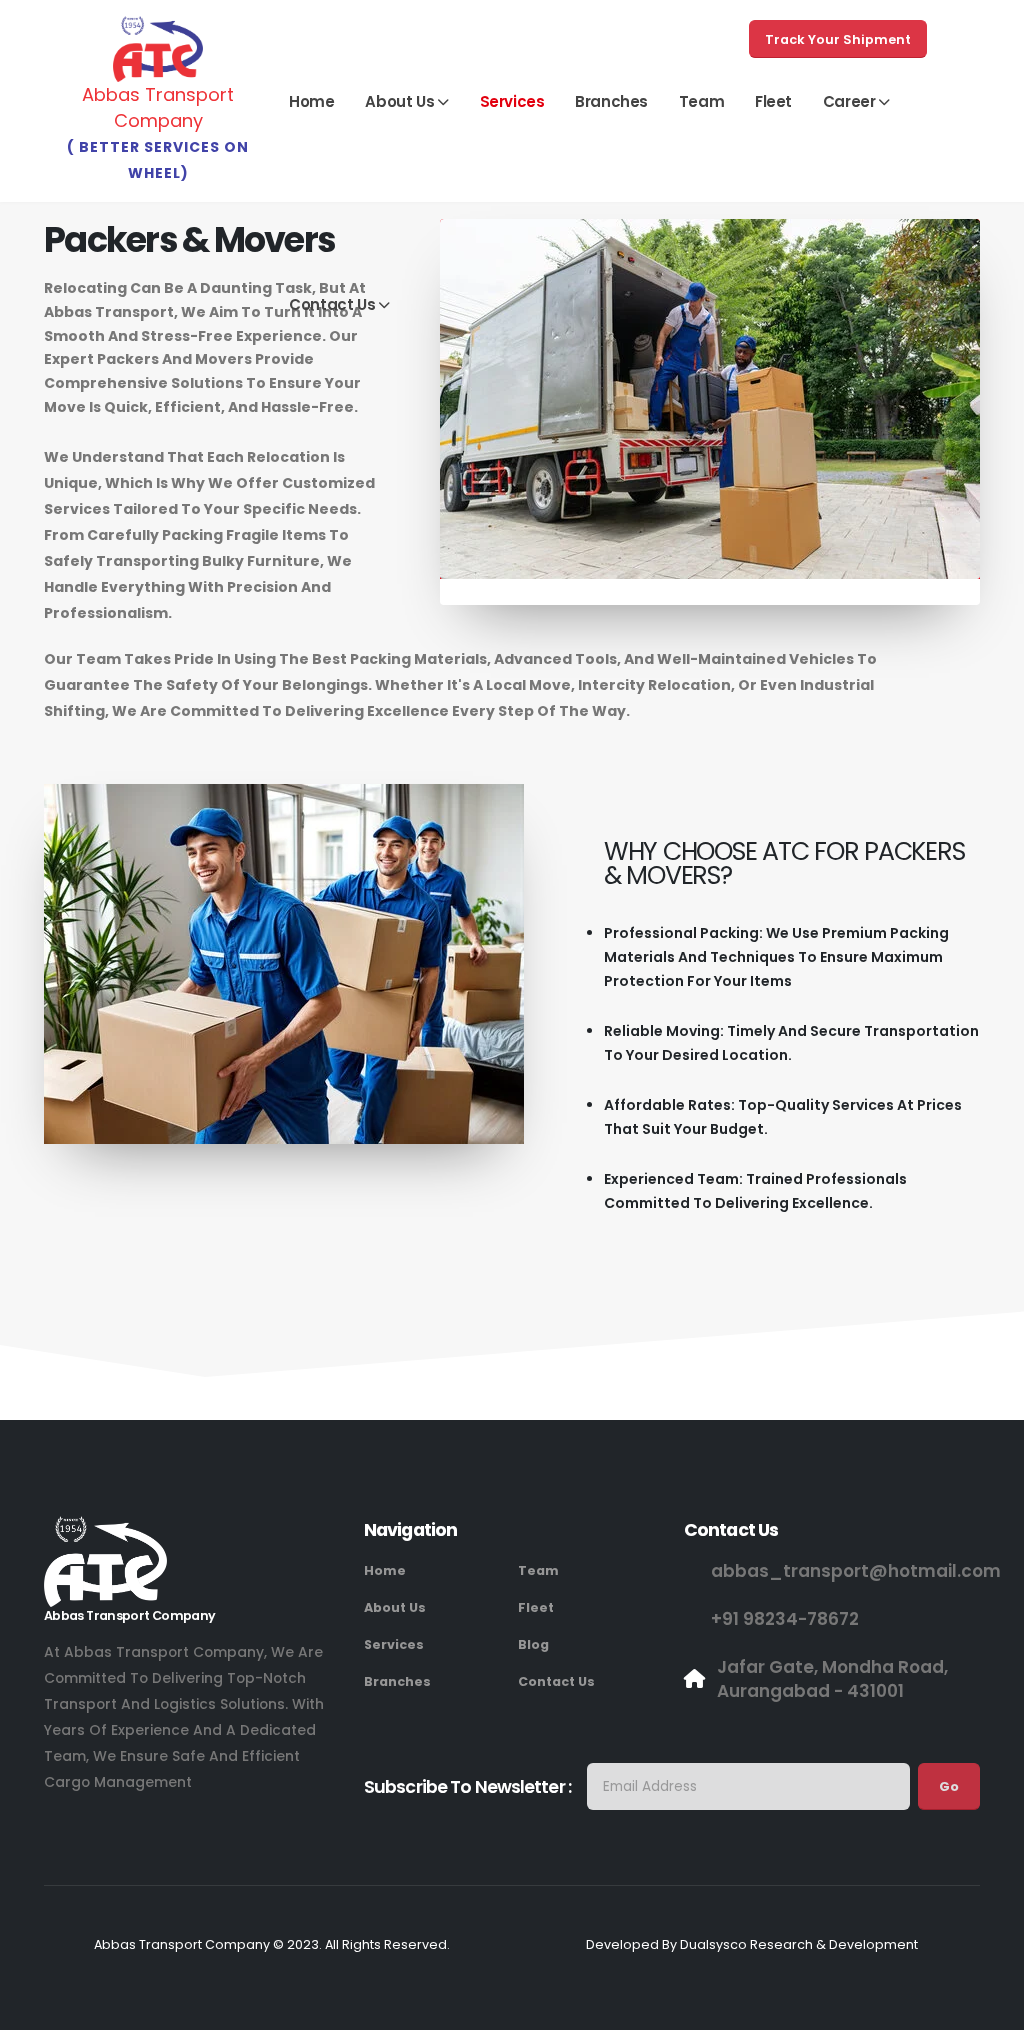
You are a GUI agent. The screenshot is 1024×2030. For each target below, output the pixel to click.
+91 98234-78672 (785, 1619)
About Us (395, 1607)
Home (311, 101)
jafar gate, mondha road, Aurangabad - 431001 (832, 1679)
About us (399, 101)
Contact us (332, 304)
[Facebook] (60, 1830)
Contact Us (556, 1681)
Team (701, 101)
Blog (533, 1644)
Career (849, 101)
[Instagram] (134, 1830)
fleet (773, 101)
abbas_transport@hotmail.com (856, 1571)
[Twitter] (97, 1830)
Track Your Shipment (838, 39)
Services (512, 101)
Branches (611, 101)
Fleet (536, 1607)
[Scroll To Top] (989, 2007)
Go (949, 1786)
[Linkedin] (171, 1830)
